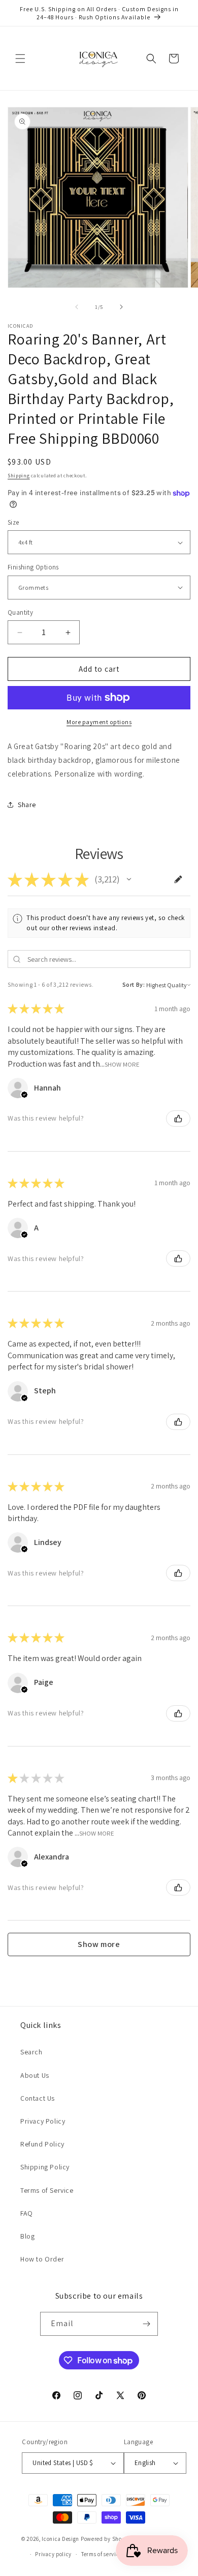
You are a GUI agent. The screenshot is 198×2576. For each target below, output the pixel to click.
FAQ (27, 2213)
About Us (35, 2075)
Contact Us (38, 2098)
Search (31, 2052)
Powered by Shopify (106, 2538)
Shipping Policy (45, 2167)
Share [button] (27, 805)
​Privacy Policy (43, 2121)
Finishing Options (33, 567)
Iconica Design (60, 2538)
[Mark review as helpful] (178, 1119)
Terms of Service (47, 2190)
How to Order (42, 2259)
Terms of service (102, 2554)
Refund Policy (42, 2144)
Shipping (19, 476)
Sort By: (134, 984)
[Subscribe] (146, 2324)
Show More (122, 1064)
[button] (20, 59)
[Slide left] (77, 307)
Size (13, 522)
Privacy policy (53, 2554)
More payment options (99, 722)
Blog (27, 2236)
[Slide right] (121, 307)
